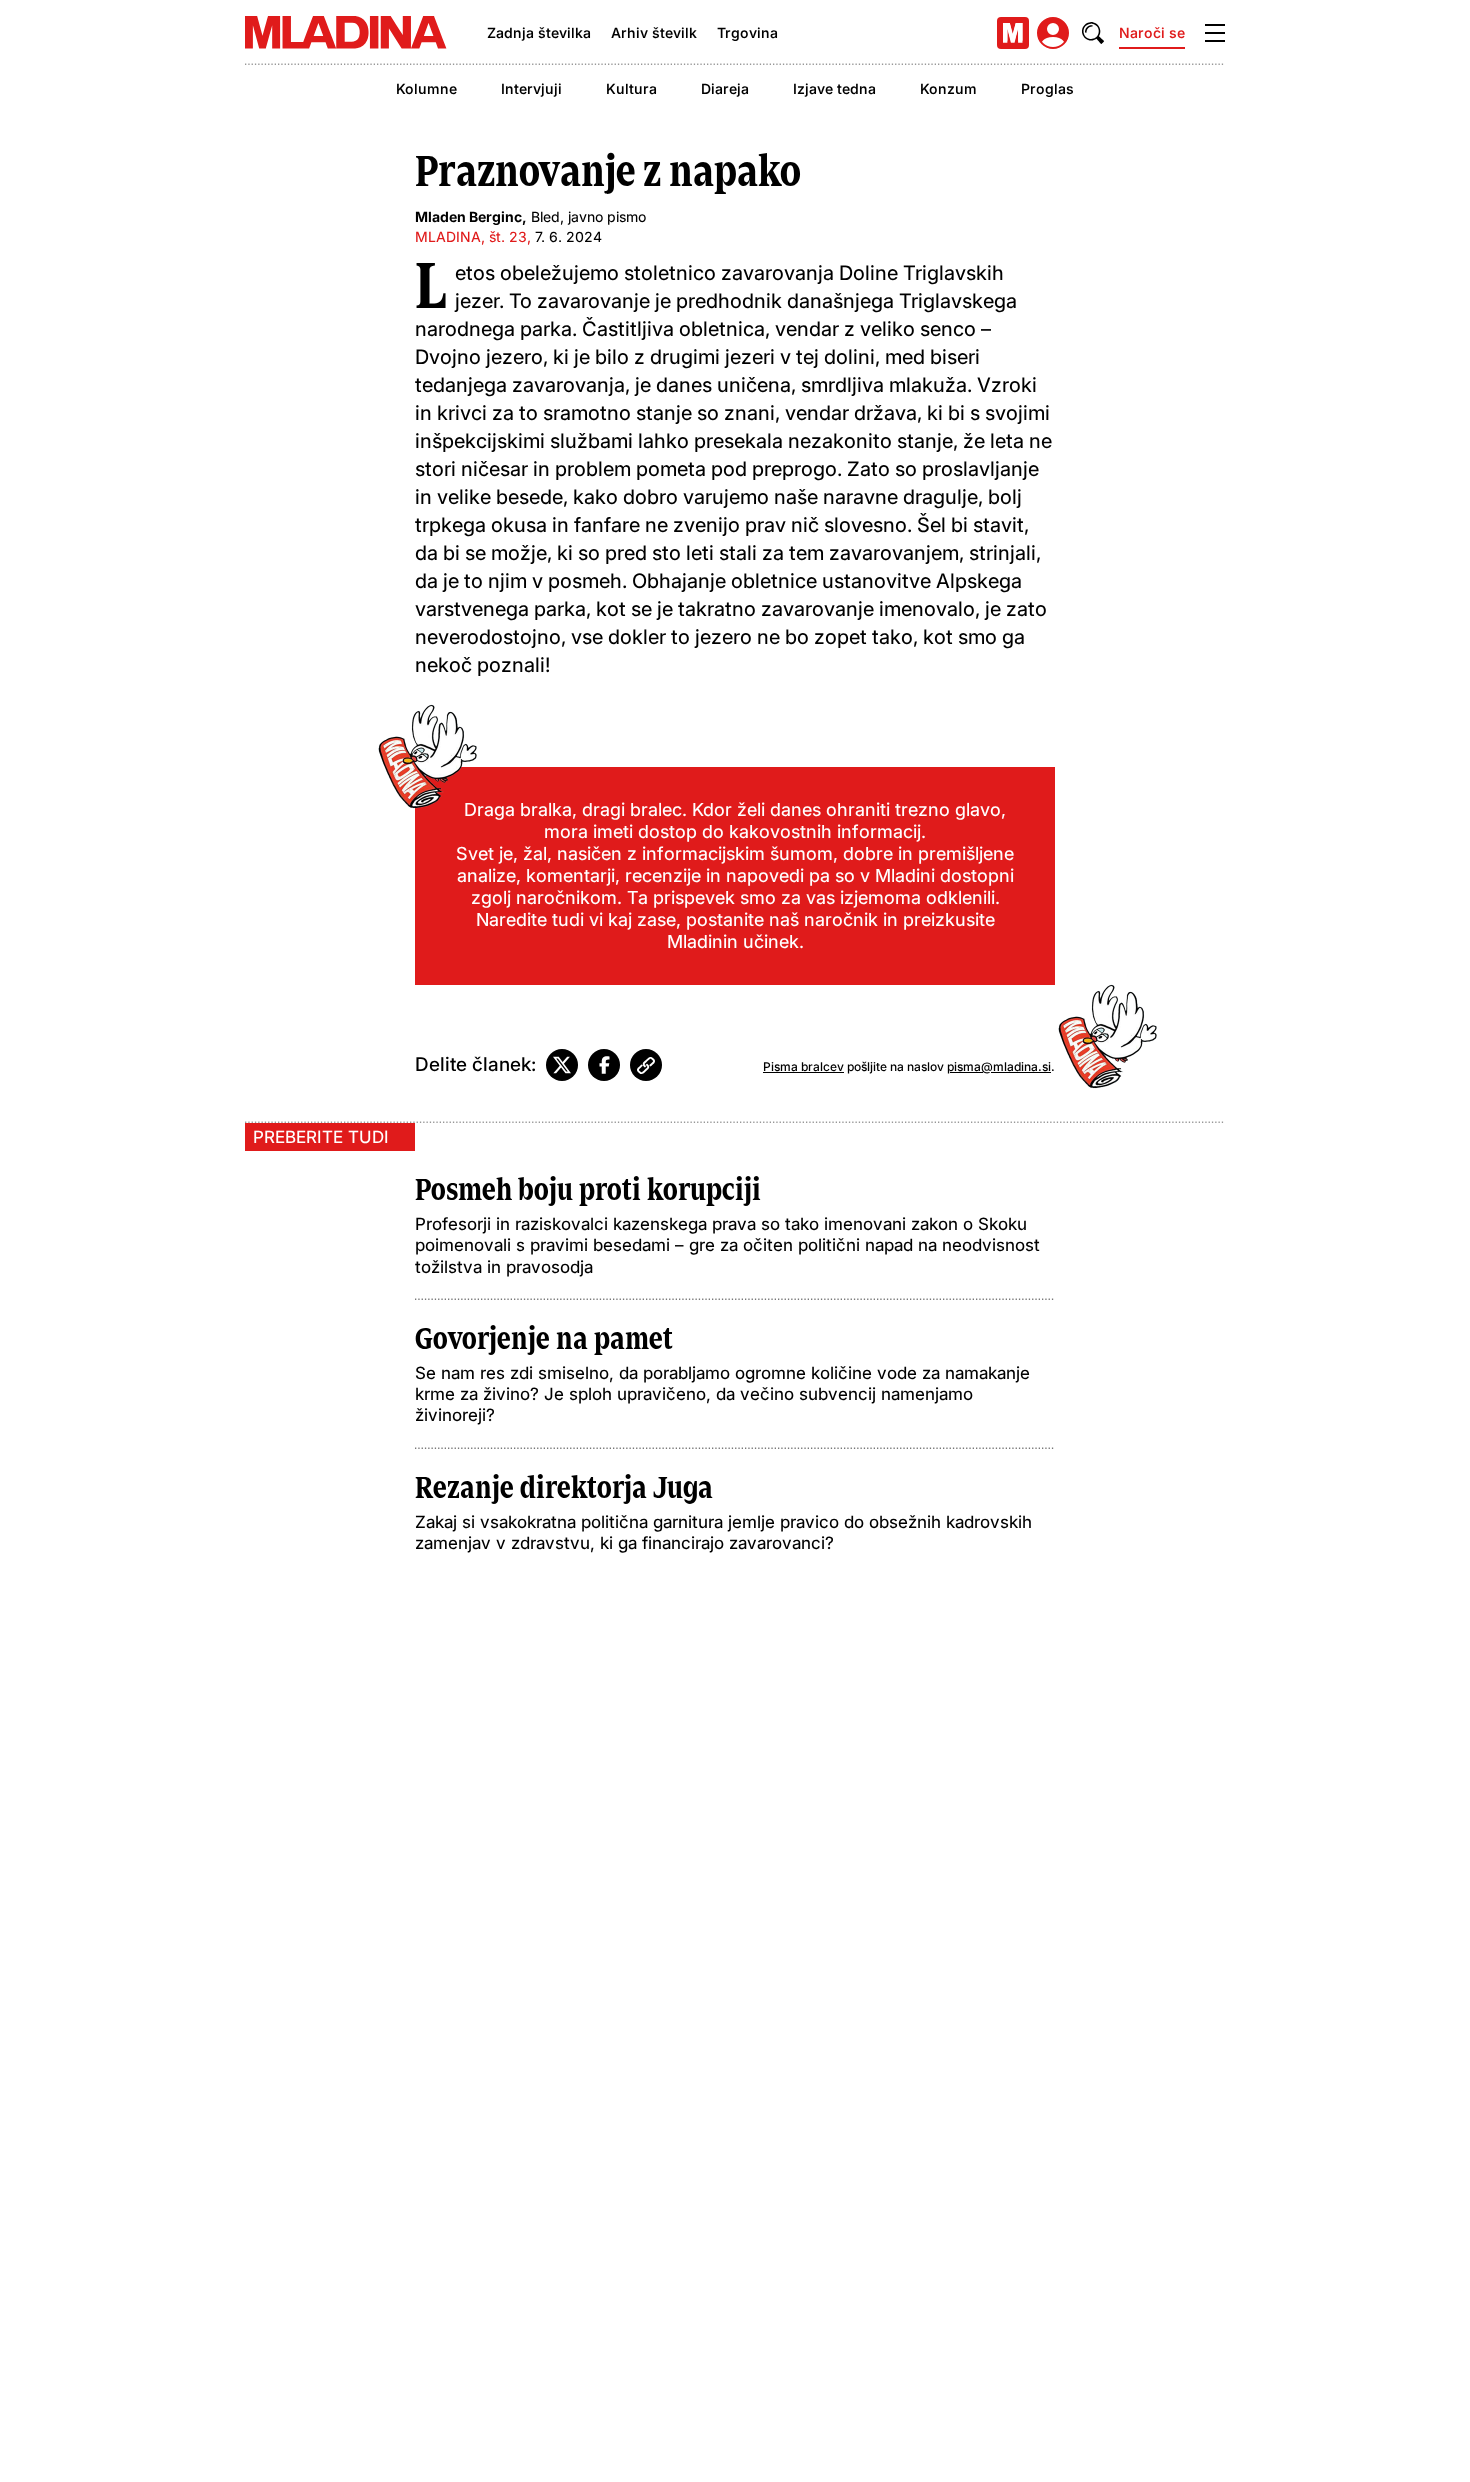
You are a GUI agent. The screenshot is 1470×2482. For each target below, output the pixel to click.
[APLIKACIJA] (1013, 33)
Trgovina (747, 32)
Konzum (948, 88)
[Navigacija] (1215, 33)
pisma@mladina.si (999, 1066)
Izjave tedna (834, 88)
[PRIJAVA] (1053, 33)
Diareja (725, 88)
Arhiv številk (654, 32)
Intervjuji (531, 88)
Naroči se (1152, 32)
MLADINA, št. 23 (471, 236)
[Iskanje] (1093, 33)
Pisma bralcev (803, 1066)
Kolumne (426, 88)
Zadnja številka (539, 32)
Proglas (1047, 88)
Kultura (631, 88)
